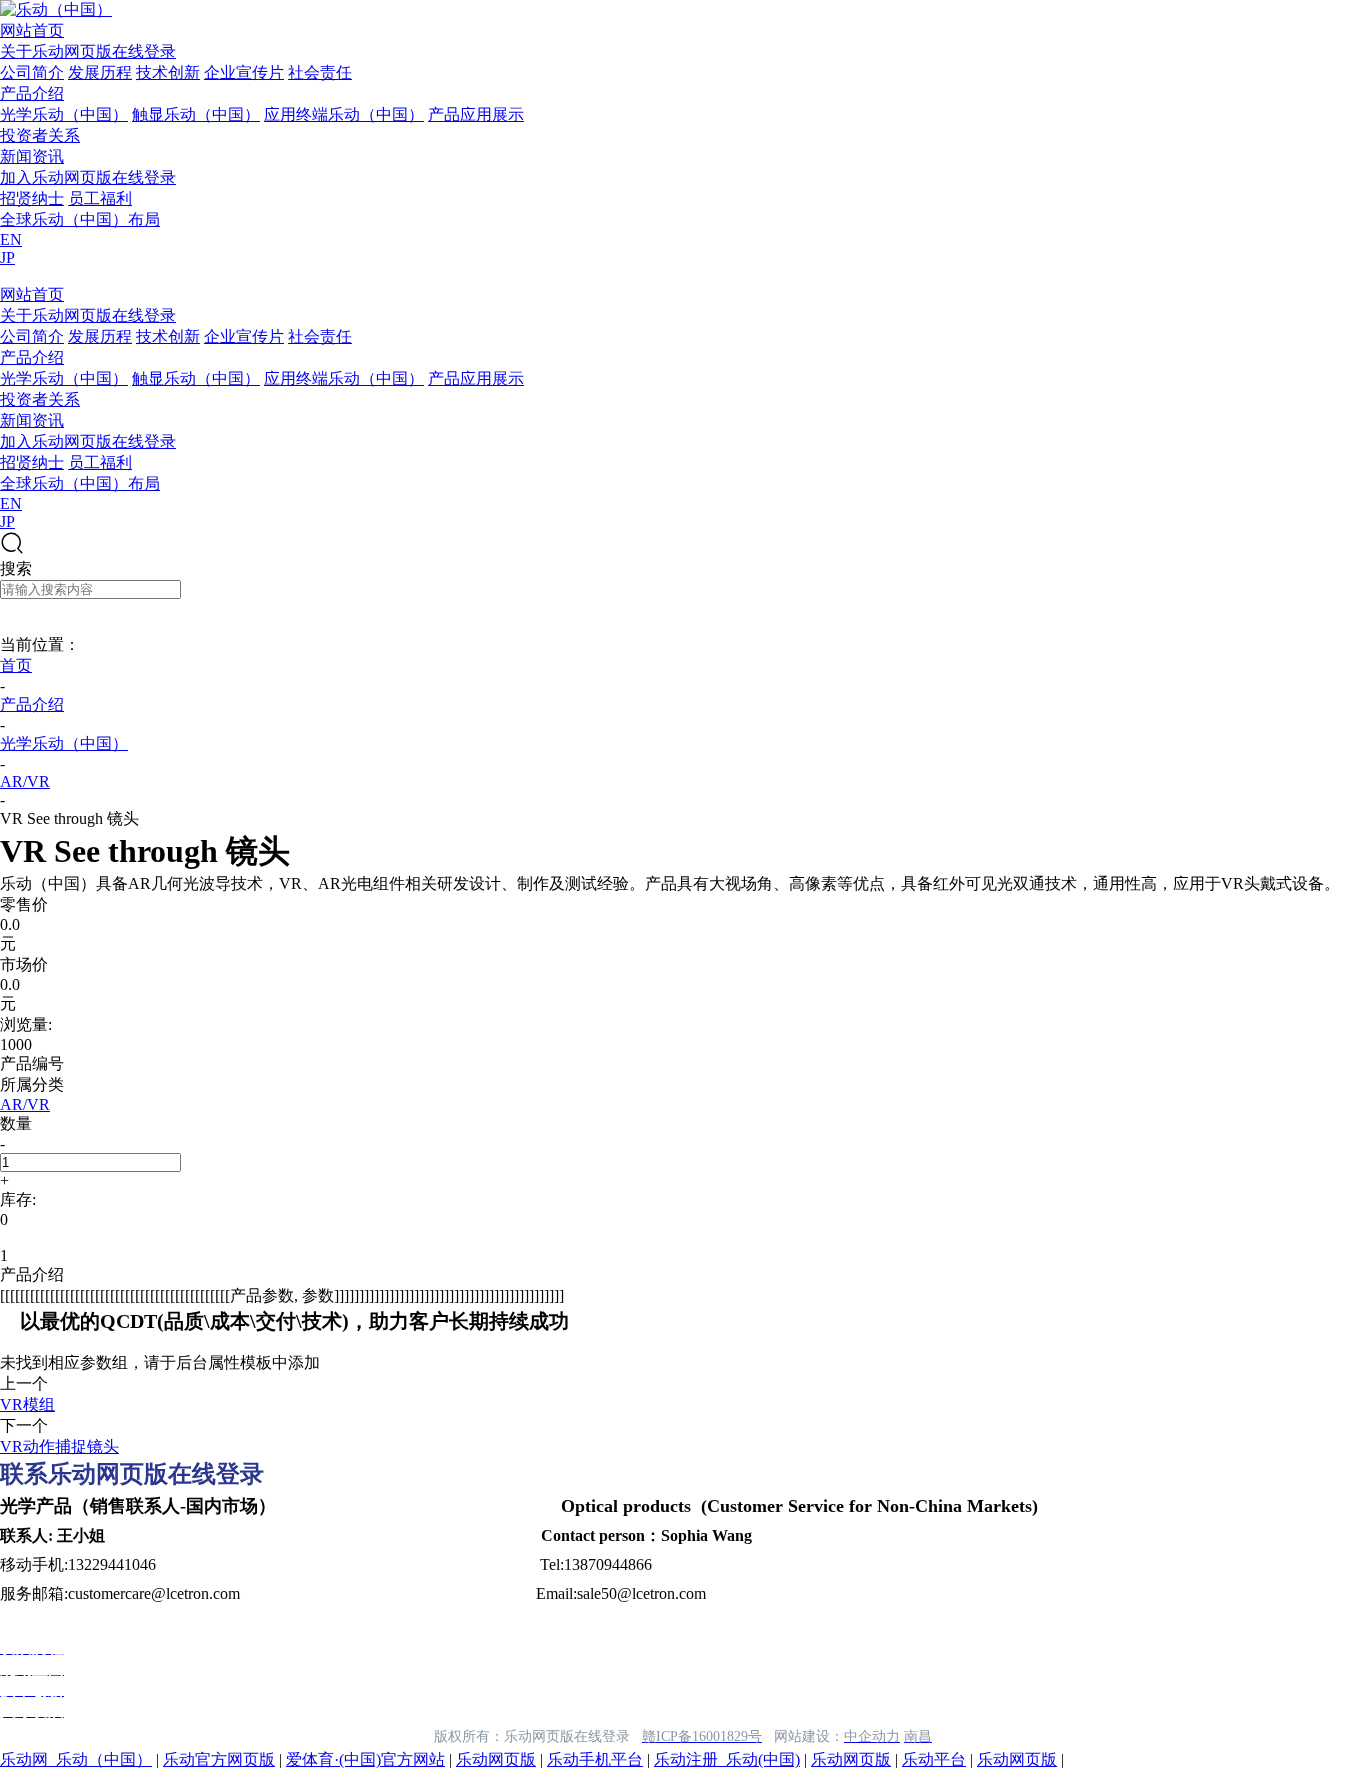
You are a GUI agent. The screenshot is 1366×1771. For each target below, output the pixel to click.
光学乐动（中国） (64, 114)
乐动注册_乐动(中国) (727, 1759)
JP (7, 257)
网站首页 (32, 30)
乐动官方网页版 (219, 1759)
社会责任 (320, 72)
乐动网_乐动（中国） (76, 1759)
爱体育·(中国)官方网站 (365, 1759)
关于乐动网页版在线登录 (88, 51)
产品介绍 (32, 93)
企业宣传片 (244, 72)
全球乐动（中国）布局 (80, 219)
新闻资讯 (32, 156)
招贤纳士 (32, 198)
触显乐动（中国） (196, 114)
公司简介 (32, 72)
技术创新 (168, 72)
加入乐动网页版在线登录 (88, 177)
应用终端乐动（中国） (344, 114)
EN (11, 239)
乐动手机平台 (595, 1759)
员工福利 (100, 198)
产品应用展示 (476, 114)
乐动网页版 (496, 1759)
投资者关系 (40, 135)
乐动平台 (934, 1759)
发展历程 (100, 72)
